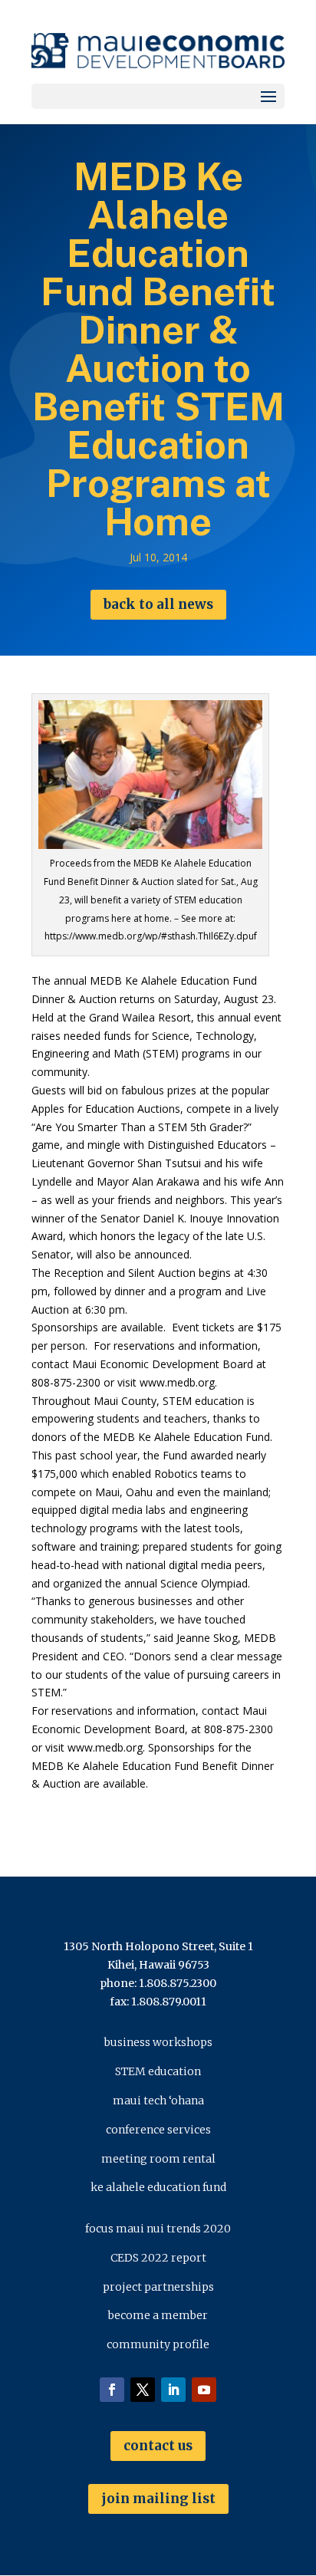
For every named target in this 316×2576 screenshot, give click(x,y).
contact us (158, 2446)
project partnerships (158, 2287)
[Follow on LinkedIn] (173, 2390)
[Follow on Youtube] (204, 2390)
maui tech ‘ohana (158, 2101)
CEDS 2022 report (158, 2258)
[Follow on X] (143, 2390)
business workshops (158, 2042)
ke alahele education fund (158, 2187)
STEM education (158, 2071)
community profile (158, 2344)
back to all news (158, 604)
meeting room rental (158, 2159)
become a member (158, 2315)
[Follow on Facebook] (112, 2390)
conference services (158, 2130)
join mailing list (158, 2499)
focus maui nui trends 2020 (158, 2229)
